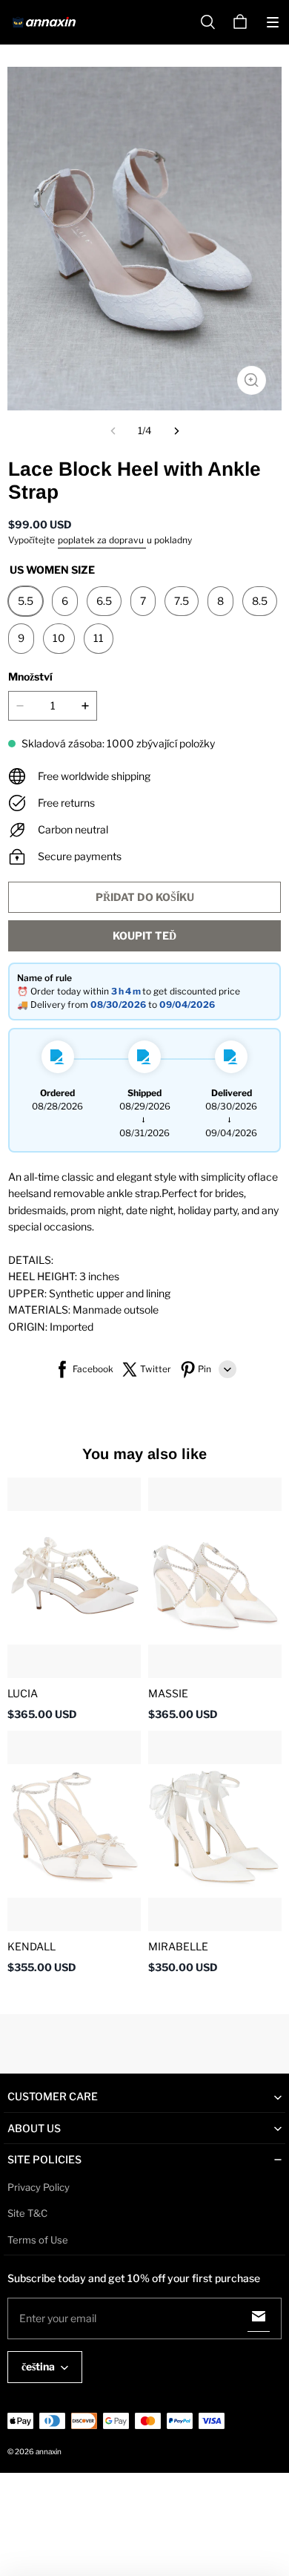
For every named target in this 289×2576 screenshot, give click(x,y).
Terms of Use (38, 2240)
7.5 (182, 601)
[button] (273, 22)
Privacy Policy (39, 2187)
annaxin (49, 2451)
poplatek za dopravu (102, 540)
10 (59, 638)
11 (99, 638)
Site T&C (27, 2213)
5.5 (26, 601)
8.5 (260, 601)
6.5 (104, 601)
